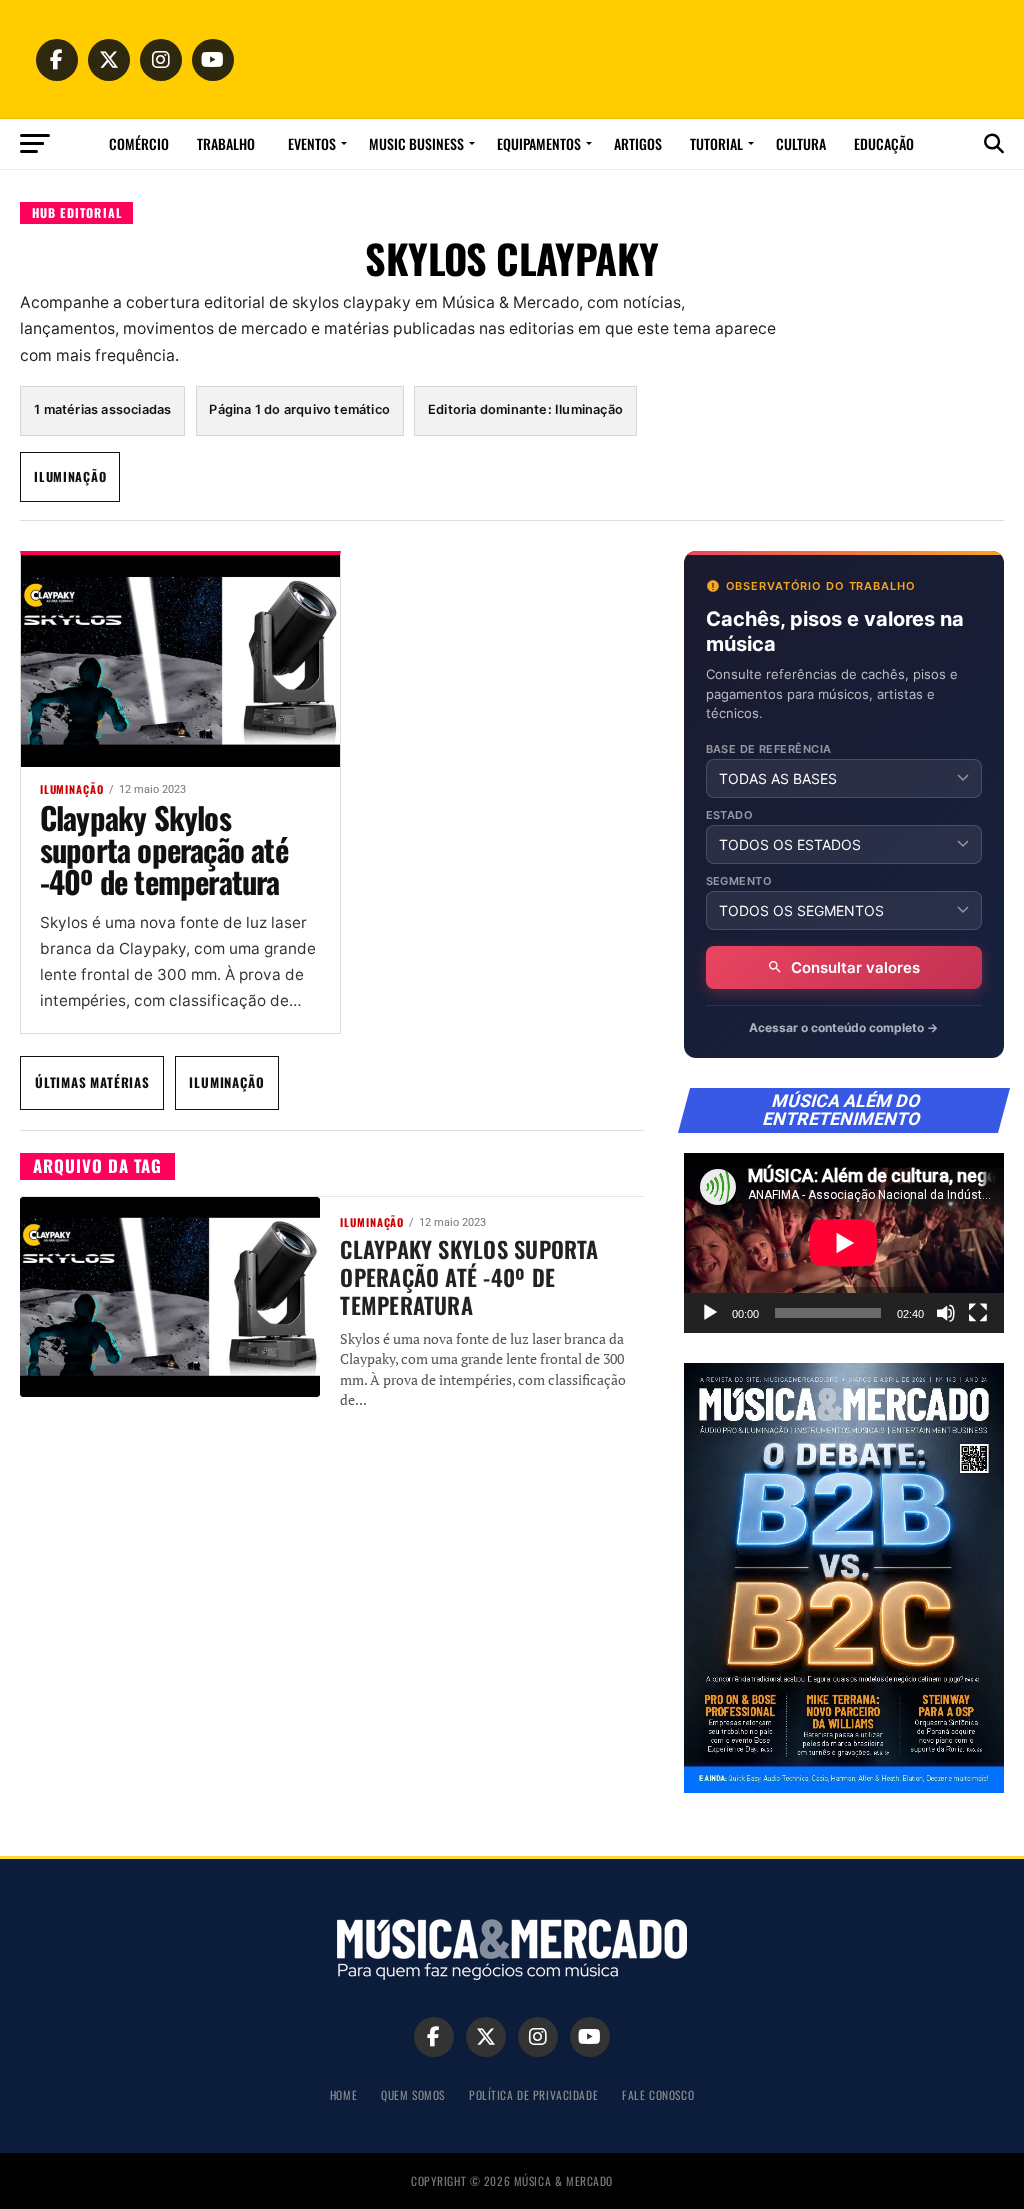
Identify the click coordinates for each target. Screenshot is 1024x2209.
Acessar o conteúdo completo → (843, 1027)
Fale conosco (658, 2094)
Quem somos (413, 2094)
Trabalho (226, 143)
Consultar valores (855, 967)
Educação (884, 143)
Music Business (416, 143)
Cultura (801, 143)
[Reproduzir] (710, 1313)
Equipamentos (539, 143)
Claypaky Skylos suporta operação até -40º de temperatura (164, 849)
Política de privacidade (533, 2094)
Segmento (739, 881)
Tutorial (716, 143)
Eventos (312, 143)
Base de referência (769, 749)
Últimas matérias (92, 1082)
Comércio (139, 143)
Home (343, 2094)
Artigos (638, 143)
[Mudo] (946, 1313)
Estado (730, 815)
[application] (844, 1243)
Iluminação (70, 476)
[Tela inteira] (978, 1313)
